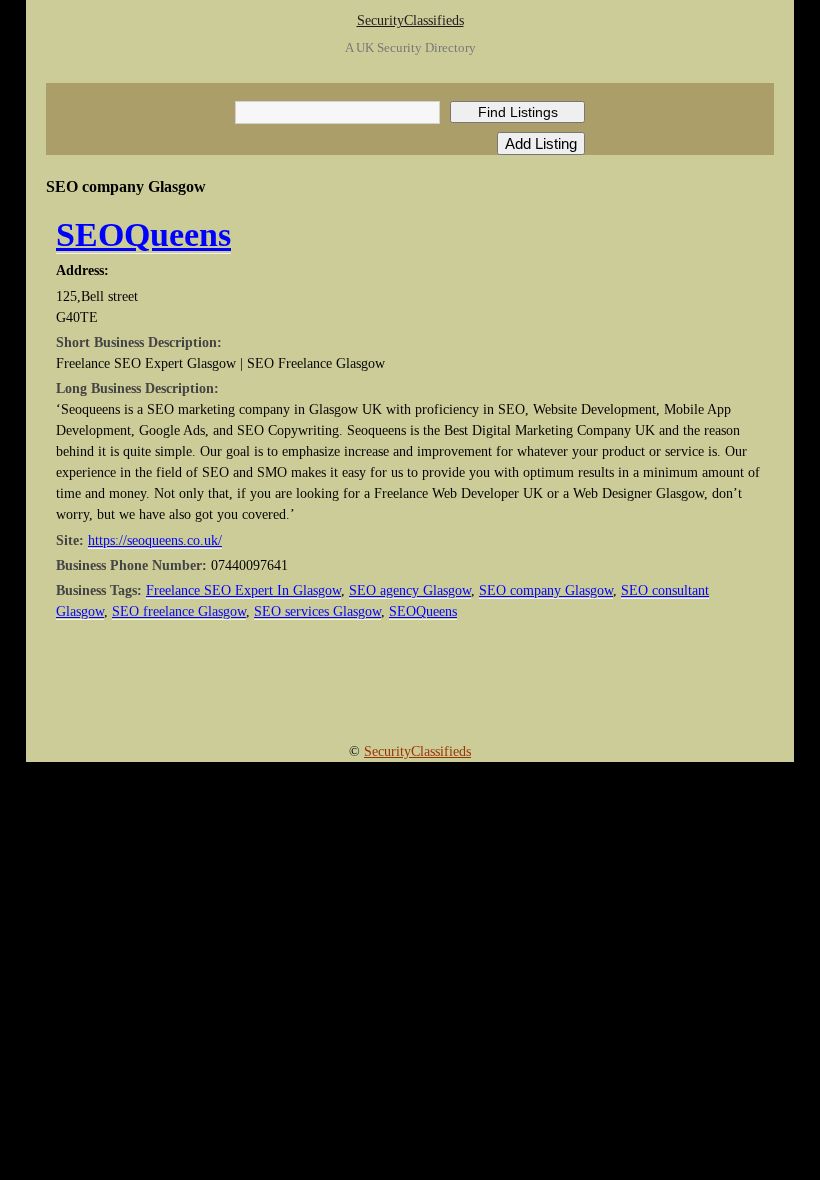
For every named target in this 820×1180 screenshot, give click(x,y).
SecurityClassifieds (410, 20)
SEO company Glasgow (546, 590)
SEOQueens (143, 234)
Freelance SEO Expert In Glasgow (243, 590)
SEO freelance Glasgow (179, 611)
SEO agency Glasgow (410, 590)
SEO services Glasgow (317, 611)
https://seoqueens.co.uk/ (155, 540)
